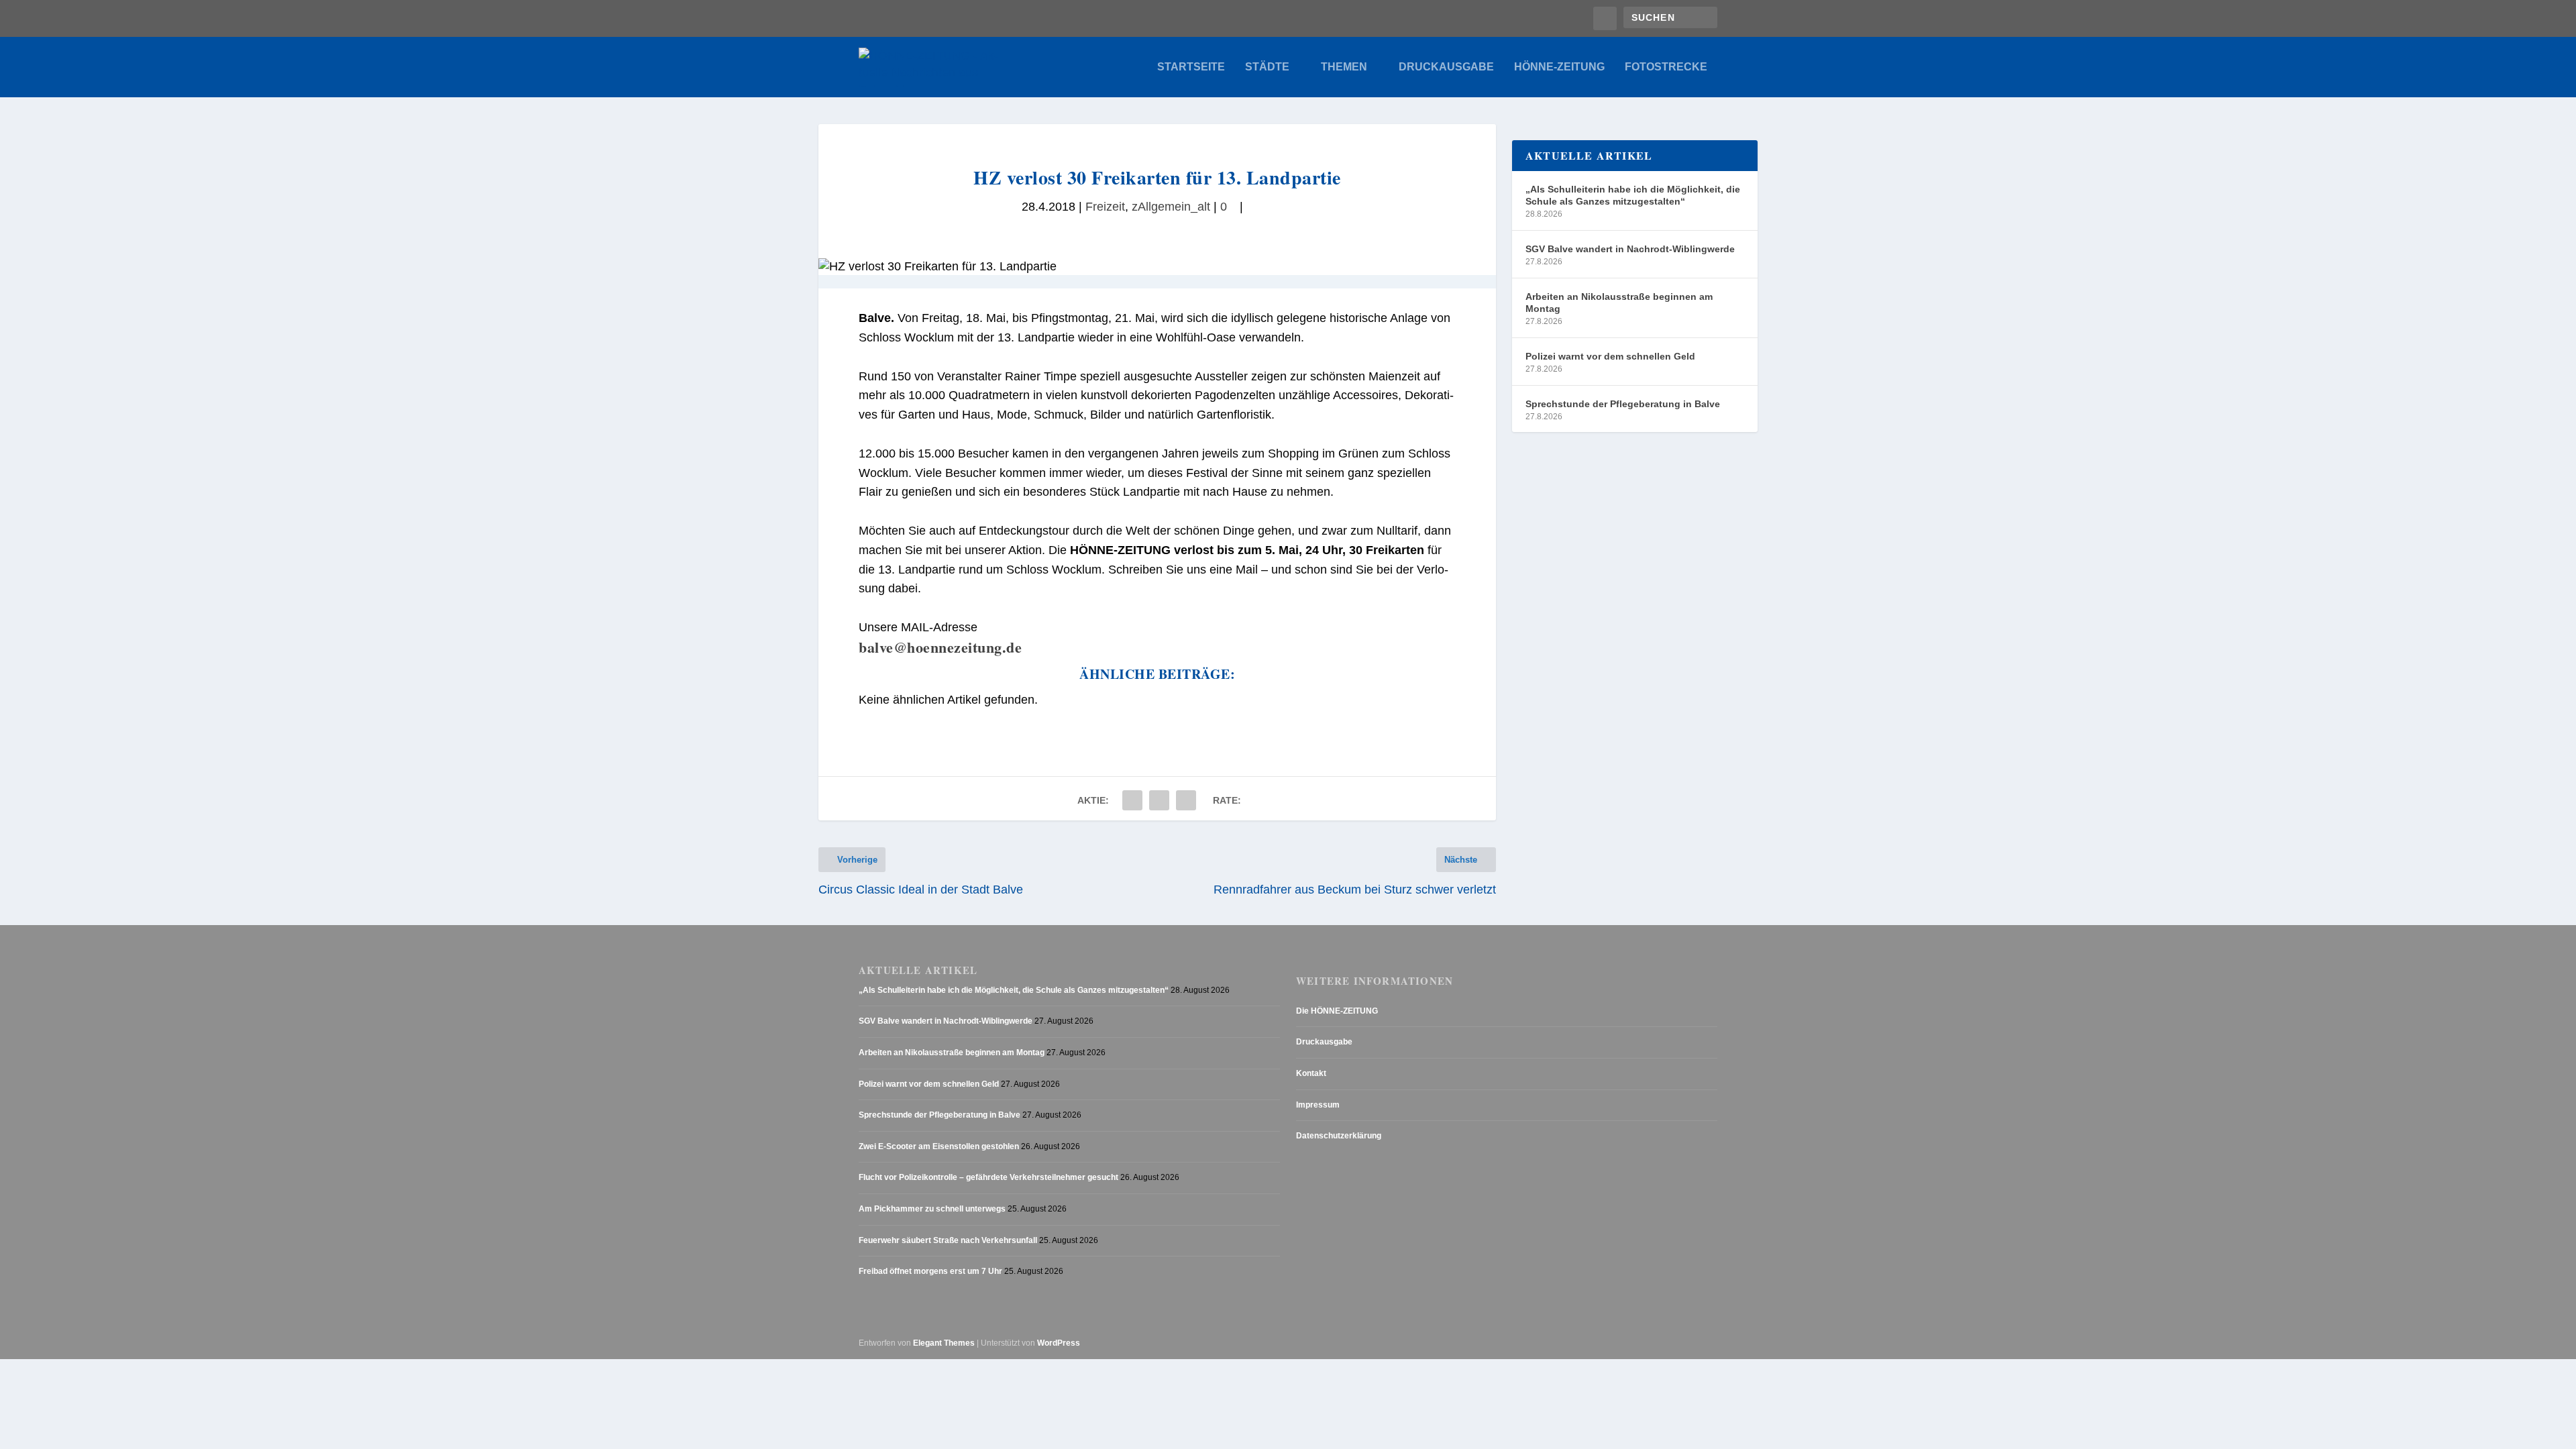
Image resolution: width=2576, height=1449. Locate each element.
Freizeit (1105, 207)
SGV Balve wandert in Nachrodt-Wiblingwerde (1630, 249)
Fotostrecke (1666, 67)
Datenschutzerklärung (1339, 1136)
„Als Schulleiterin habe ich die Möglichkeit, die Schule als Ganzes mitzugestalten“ (1633, 195)
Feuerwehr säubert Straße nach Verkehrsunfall (948, 1240)
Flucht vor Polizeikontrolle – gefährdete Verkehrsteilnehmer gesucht (988, 1177)
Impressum (1318, 1105)
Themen (1344, 67)
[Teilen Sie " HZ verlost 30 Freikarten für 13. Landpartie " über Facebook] (1132, 800)
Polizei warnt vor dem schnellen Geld (1610, 356)
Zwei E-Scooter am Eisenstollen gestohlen (939, 1146)
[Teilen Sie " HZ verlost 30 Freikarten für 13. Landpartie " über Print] (1186, 800)
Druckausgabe (1446, 67)
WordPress (1059, 1343)
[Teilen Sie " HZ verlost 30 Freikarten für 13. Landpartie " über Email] (1159, 800)
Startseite (1191, 67)
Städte (1267, 67)
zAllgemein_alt (1171, 207)
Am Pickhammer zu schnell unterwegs (932, 1209)
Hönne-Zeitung (1559, 67)
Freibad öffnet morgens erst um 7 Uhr (930, 1271)
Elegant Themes (944, 1343)
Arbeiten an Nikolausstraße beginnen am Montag (1619, 303)
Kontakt (1311, 1073)
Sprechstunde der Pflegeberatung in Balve (1623, 404)
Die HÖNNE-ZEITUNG (1337, 1011)
